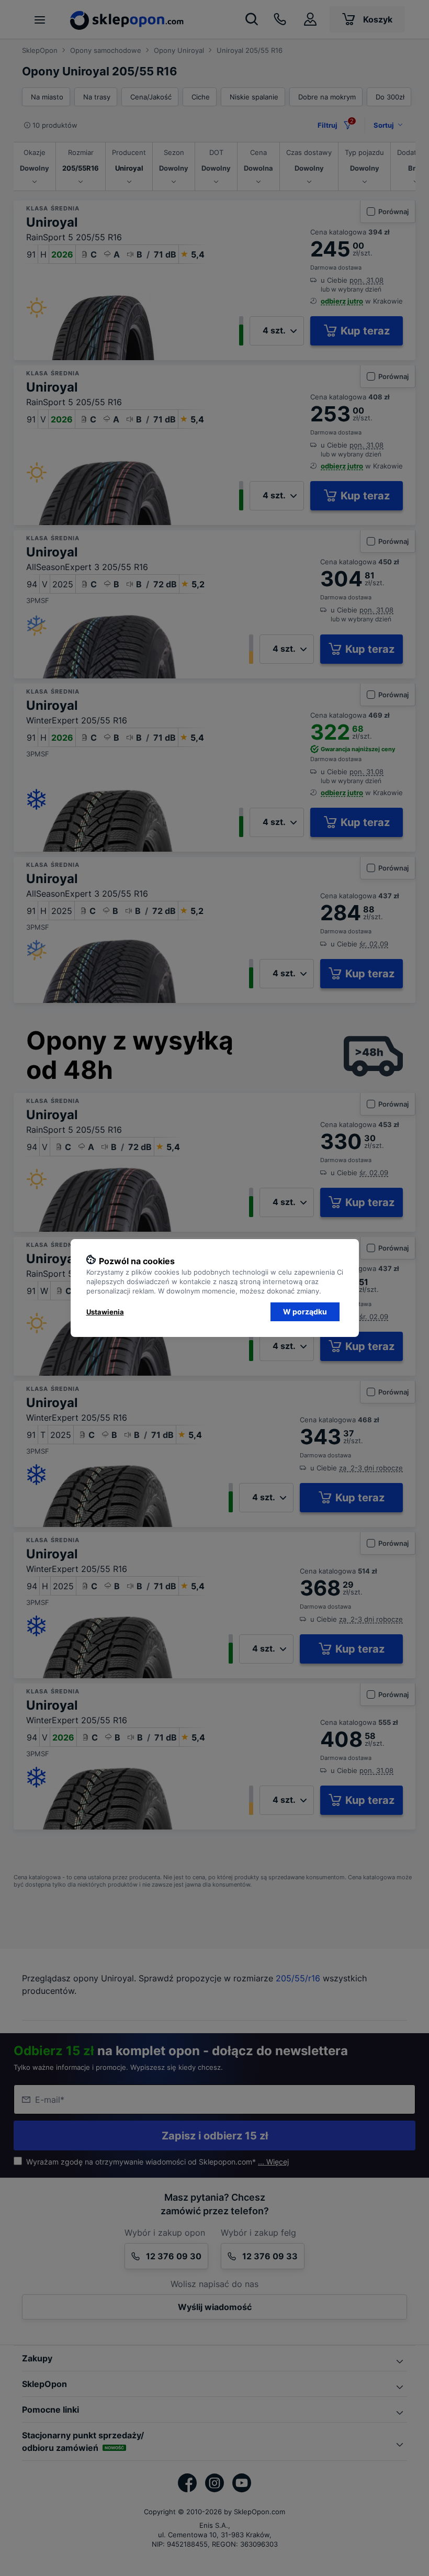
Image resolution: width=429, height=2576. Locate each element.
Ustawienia (105, 1312)
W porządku (305, 1312)
